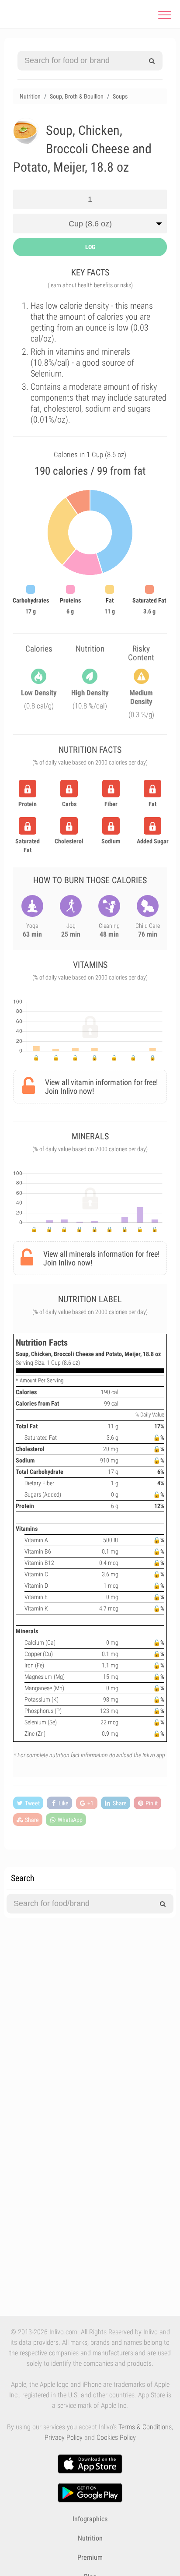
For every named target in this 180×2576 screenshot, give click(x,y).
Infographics (90, 2519)
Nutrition (90, 2538)
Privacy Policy (64, 2437)
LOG (90, 247)
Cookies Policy (116, 2437)
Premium (90, 2557)
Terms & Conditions (145, 2427)
